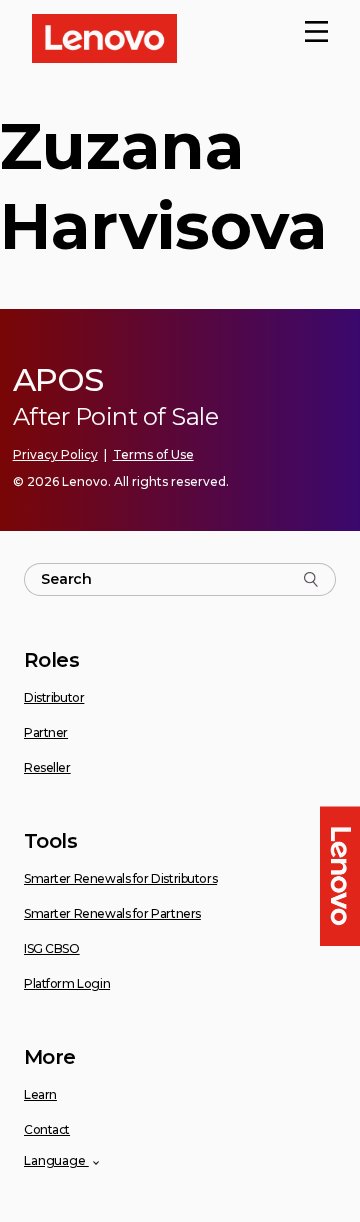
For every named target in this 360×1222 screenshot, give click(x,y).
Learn (40, 1094)
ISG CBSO (52, 948)
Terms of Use (153, 454)
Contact (47, 1129)
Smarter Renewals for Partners (112, 913)
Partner (46, 732)
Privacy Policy (55, 454)
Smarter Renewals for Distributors (120, 878)
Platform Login (67, 983)
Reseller (47, 767)
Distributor (54, 697)
